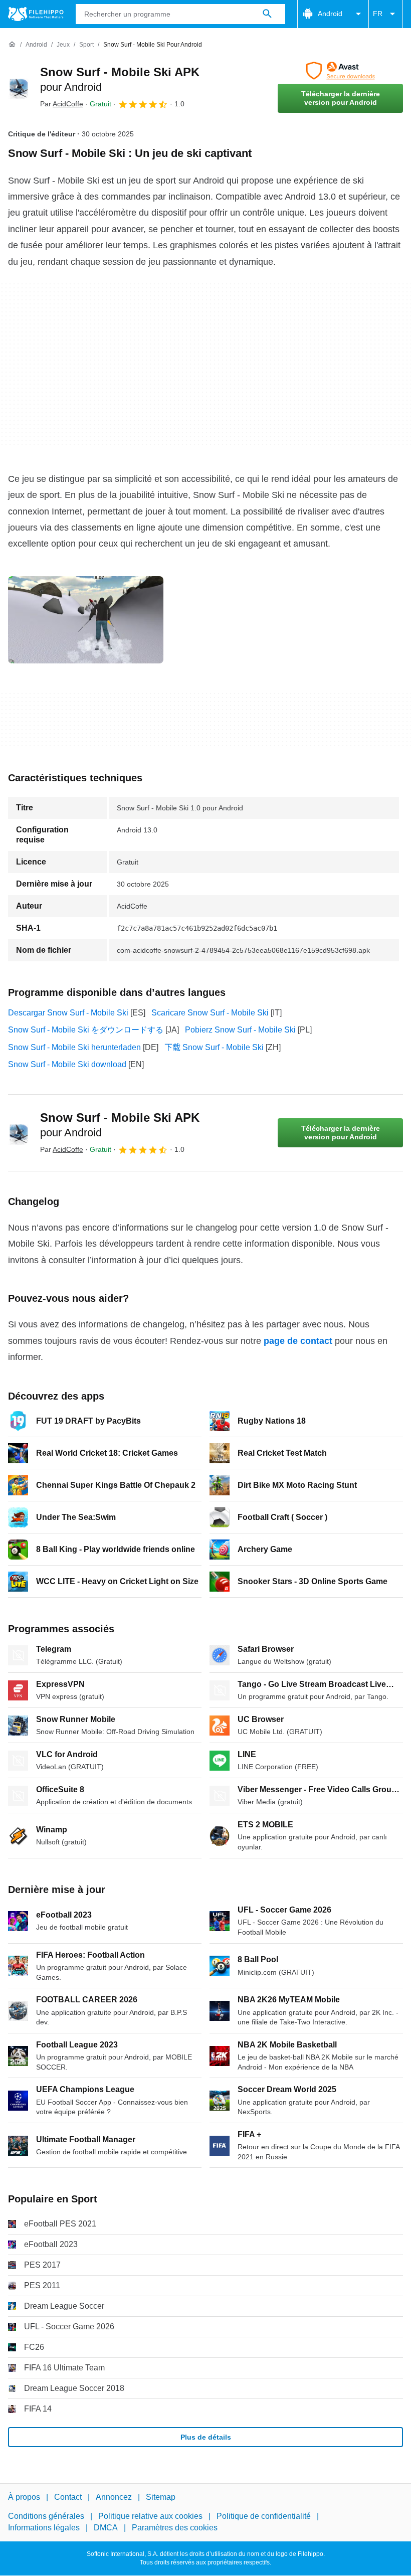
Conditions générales (46, 2517)
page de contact (298, 1341)
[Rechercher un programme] (267, 14)
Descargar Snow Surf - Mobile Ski (68, 1013)
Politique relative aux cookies (150, 2517)
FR (378, 14)
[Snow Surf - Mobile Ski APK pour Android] (20, 87)
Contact (68, 2497)
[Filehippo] (36, 14)
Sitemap (161, 2497)
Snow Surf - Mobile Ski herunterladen (74, 1047)
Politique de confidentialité (264, 2517)
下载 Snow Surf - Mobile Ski (214, 1047)
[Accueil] (12, 45)
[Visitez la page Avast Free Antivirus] (340, 71)
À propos (24, 2497)
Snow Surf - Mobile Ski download (67, 1064)
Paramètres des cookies (175, 2528)
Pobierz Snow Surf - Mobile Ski (240, 1030)
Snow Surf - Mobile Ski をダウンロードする (86, 1030)
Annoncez (114, 2497)
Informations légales (44, 2528)
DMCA (106, 2528)
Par (62, 104)
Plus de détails (206, 2437)
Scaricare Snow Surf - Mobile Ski (210, 1013)
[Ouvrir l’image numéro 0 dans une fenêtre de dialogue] (86, 620)
